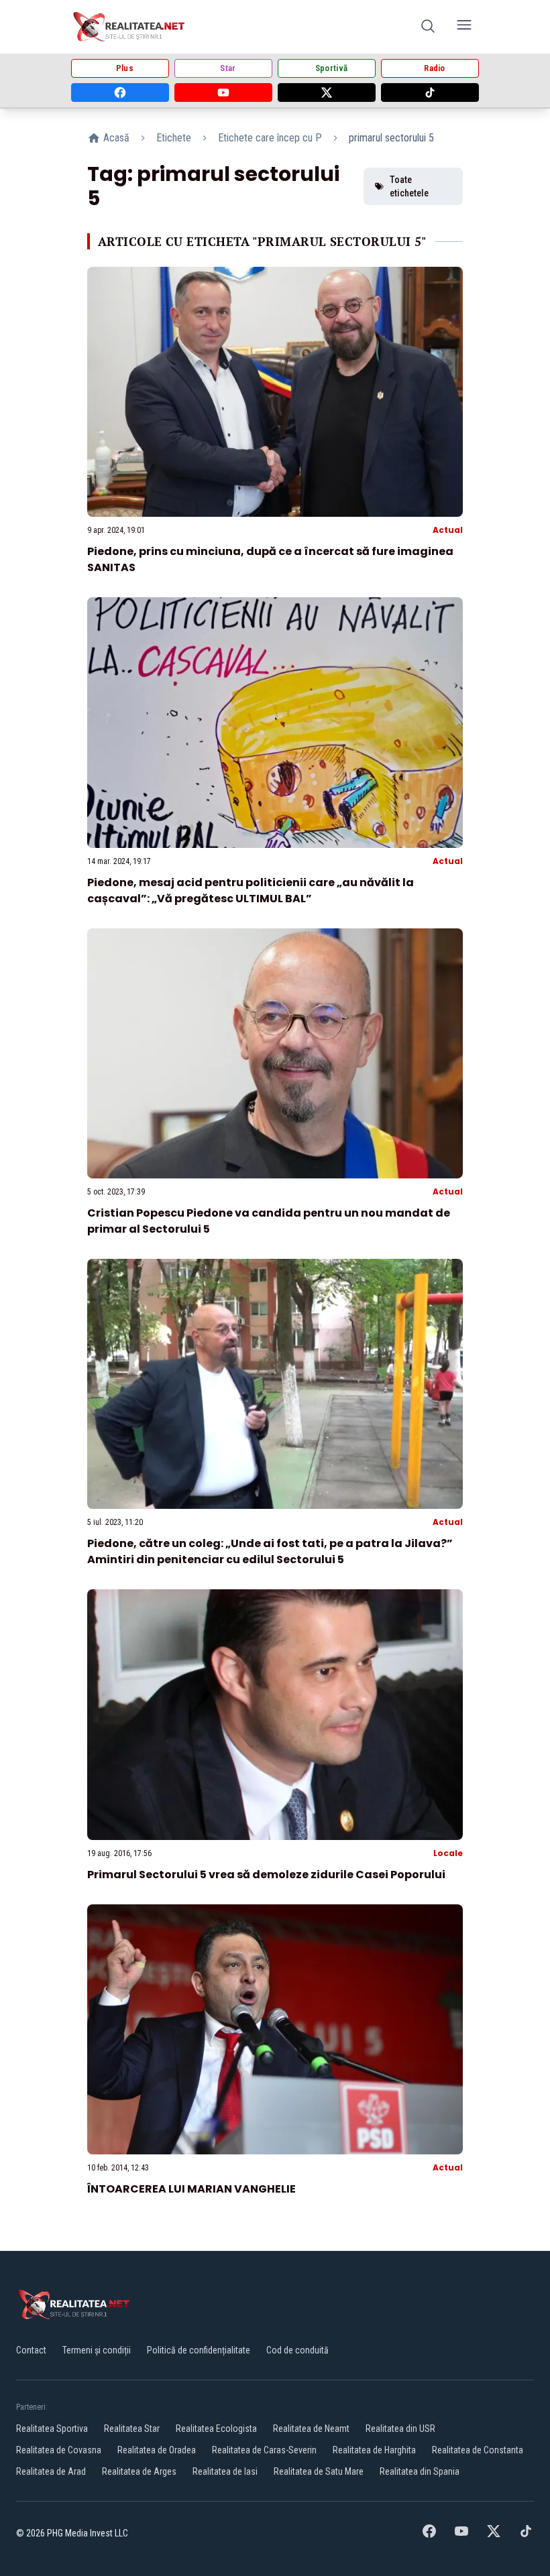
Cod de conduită (297, 2350)
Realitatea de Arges (139, 2471)
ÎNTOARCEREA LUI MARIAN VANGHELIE (191, 2189)
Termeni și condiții (97, 2350)
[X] (327, 93)
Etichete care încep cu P (270, 138)
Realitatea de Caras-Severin (264, 2450)
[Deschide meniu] (464, 27)
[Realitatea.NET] (130, 27)
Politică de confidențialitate (199, 2350)
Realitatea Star (132, 2429)
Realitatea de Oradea (157, 2450)
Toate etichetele (409, 186)
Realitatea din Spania (420, 2471)
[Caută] (428, 27)
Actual (448, 530)
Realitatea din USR (400, 2429)
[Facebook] (120, 93)
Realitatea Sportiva (52, 2429)
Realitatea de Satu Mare (319, 2471)
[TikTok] (430, 93)
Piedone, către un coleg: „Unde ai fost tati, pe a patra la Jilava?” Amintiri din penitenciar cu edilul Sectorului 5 (270, 1551)
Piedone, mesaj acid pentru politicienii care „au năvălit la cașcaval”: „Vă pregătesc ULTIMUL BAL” (251, 891)
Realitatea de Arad (51, 2471)
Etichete (174, 138)
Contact (31, 2350)
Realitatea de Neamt (311, 2429)
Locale (448, 1853)
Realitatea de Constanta (478, 2450)
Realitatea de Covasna (59, 2450)
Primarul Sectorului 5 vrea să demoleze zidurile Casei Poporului (266, 1875)
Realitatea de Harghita (374, 2450)
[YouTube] (223, 93)
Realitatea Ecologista (216, 2429)
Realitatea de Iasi (225, 2471)
